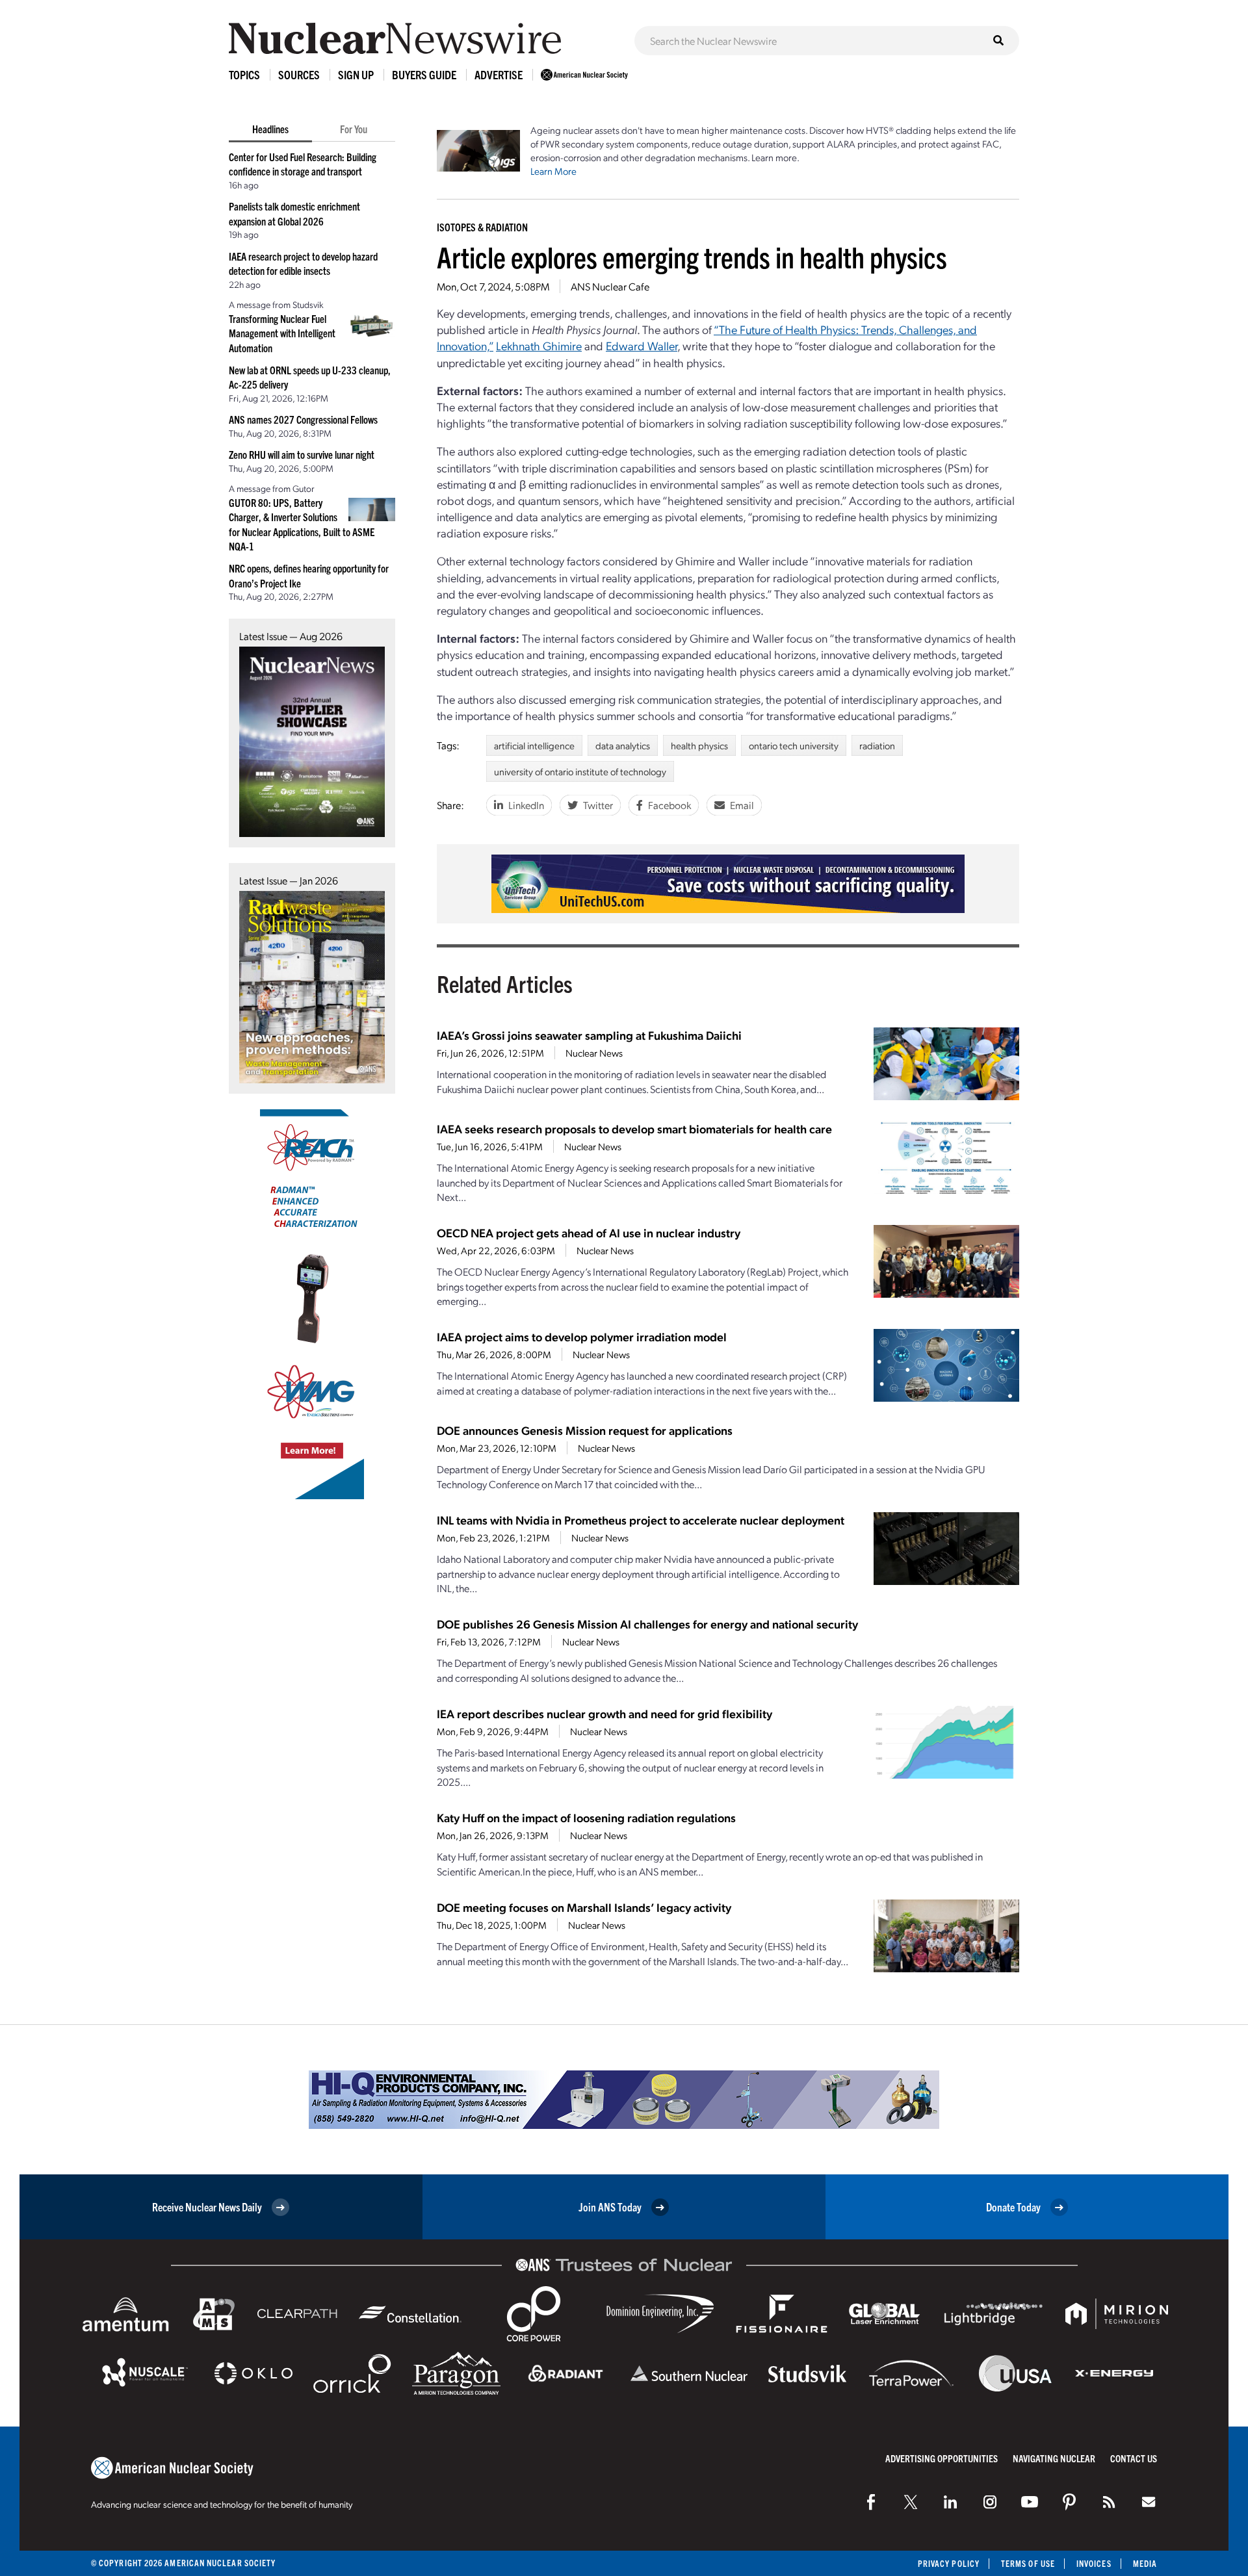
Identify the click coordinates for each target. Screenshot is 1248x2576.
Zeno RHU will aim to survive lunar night (302, 454)
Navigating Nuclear (1054, 2458)
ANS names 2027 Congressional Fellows (303, 419)
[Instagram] (990, 2502)
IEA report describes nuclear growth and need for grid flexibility (604, 1713)
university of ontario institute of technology (580, 771)
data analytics (623, 745)
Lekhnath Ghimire (539, 345)
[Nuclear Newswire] (1109, 2502)
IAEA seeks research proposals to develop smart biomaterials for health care (634, 1128)
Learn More (553, 171)
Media (1145, 2563)
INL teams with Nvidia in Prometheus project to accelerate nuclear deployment (641, 1520)
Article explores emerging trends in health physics (692, 256)
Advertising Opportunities (942, 2458)
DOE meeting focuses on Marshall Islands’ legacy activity (584, 1907)
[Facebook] (871, 2502)
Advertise (499, 74)
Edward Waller (642, 345)
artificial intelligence (534, 745)
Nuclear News (594, 1053)
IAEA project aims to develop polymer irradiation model (582, 1336)
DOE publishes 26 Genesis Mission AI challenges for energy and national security (647, 1624)
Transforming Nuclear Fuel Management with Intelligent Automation (282, 333)
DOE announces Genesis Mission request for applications (585, 1430)
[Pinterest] (1069, 2502)
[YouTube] (1030, 2502)
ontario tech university (794, 745)
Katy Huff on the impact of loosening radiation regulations (586, 1817)
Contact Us (1134, 2458)
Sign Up (356, 74)
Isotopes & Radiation (482, 227)
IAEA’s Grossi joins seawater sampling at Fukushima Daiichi (589, 1035)
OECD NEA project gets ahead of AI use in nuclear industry (589, 1232)
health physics (699, 745)
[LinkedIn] (950, 2502)
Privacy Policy (949, 2563)
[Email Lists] (1149, 2502)
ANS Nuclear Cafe (610, 286)
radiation (877, 745)
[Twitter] (911, 2502)
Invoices (1094, 2563)
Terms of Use (1028, 2563)
